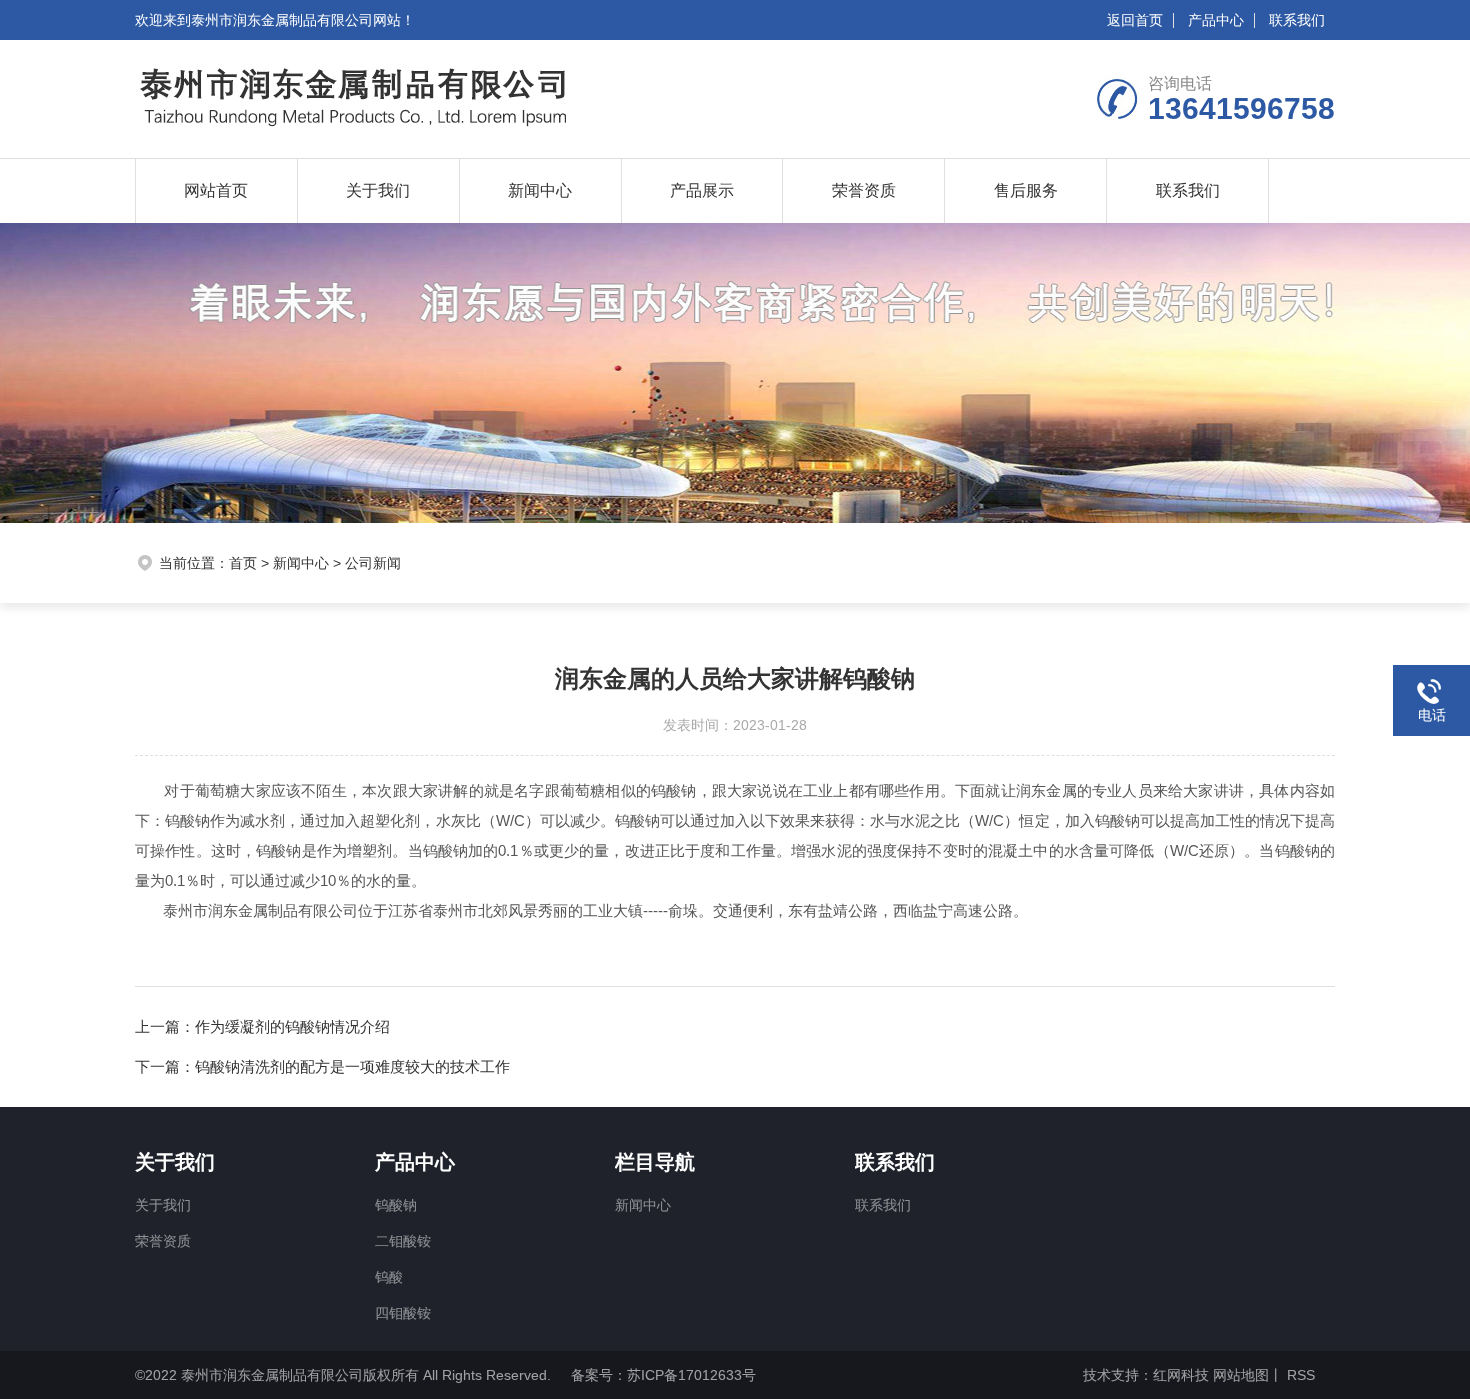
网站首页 (216, 190)
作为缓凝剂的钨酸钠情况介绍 (292, 1026)
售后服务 (1026, 190)
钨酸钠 (396, 1205)
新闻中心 (540, 190)
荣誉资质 (864, 190)
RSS (1299, 1375)
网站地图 (1241, 1375)
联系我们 (1297, 20)
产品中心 (1216, 20)
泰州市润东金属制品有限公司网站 (296, 20)
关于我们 (378, 190)
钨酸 (389, 1277)
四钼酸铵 (403, 1313)
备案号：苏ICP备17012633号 (663, 1375)
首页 (243, 563)
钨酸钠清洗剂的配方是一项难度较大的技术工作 (352, 1066)
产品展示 (702, 190)
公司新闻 (373, 563)
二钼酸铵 (403, 1241)
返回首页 (1135, 20)
